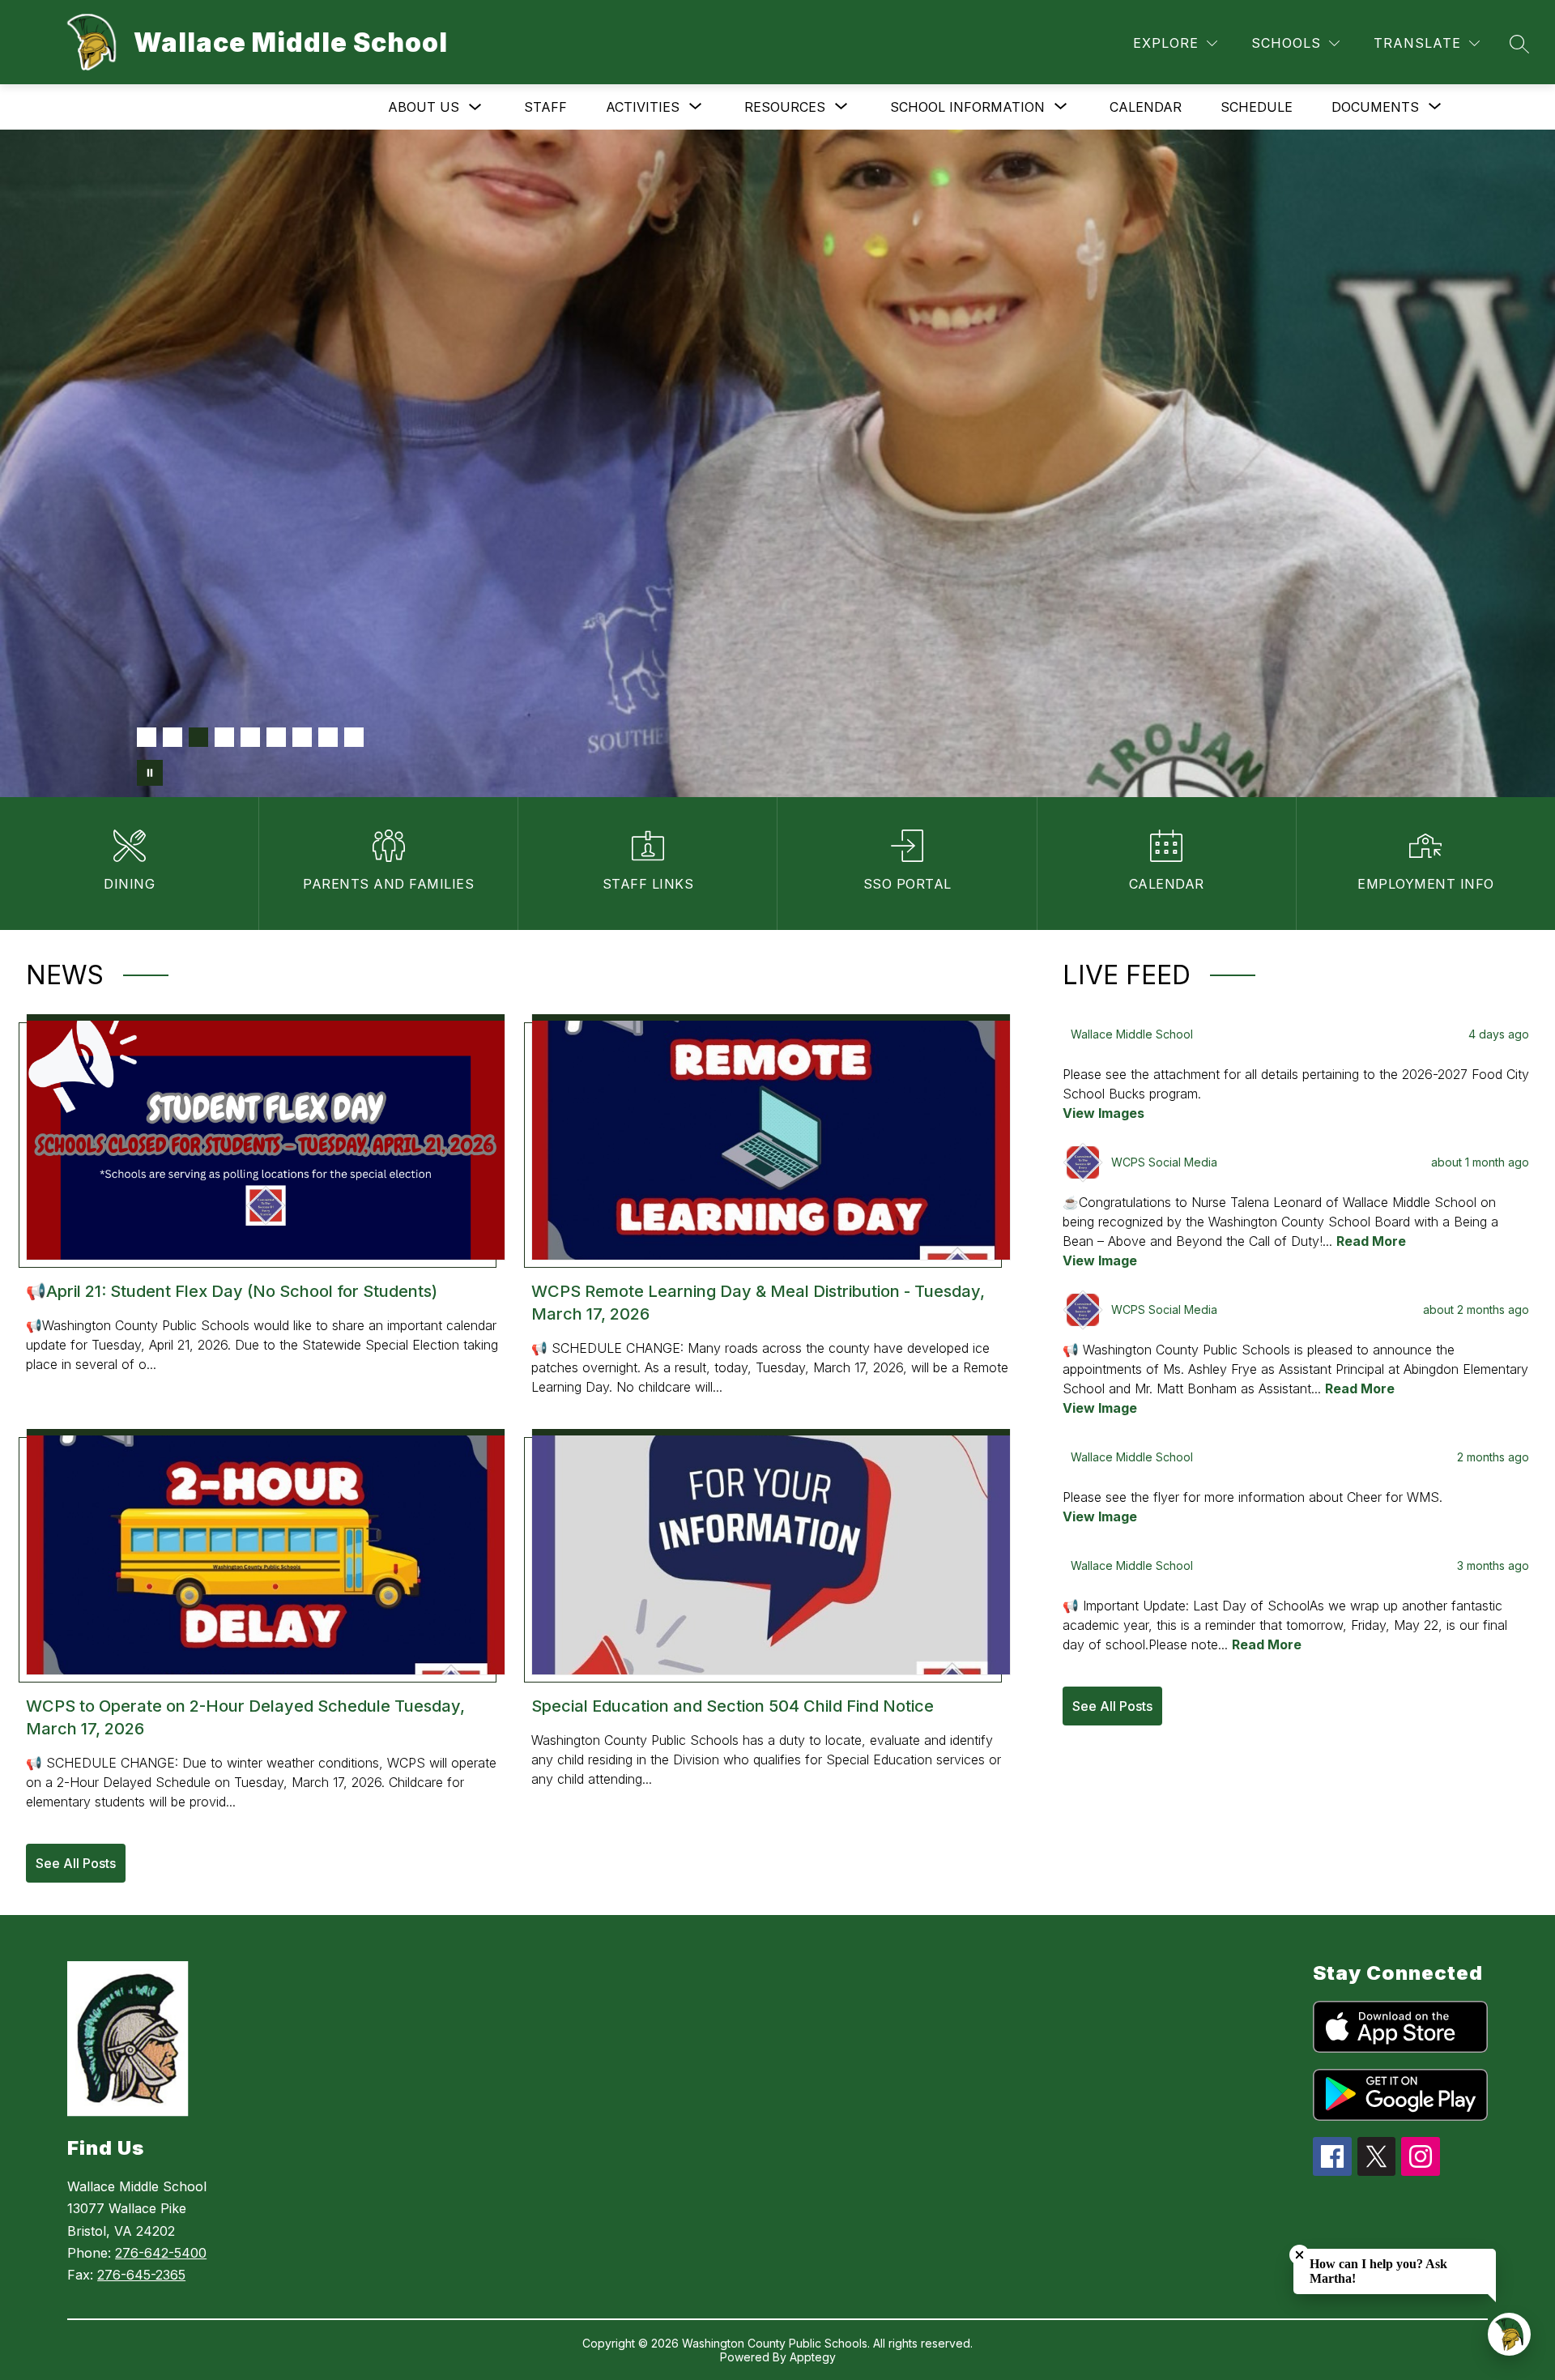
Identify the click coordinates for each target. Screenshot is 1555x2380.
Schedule (1257, 107)
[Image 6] (276, 737)
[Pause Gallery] (150, 773)
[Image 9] (354, 737)
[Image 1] (147, 737)
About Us (424, 107)
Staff (545, 107)
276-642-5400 (161, 2253)
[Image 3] (198, 737)
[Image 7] (302, 737)
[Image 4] (224, 737)
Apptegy (813, 2357)
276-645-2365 (141, 2275)
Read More (1371, 1241)
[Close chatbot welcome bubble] (1299, 2255)
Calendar (1146, 107)
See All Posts (76, 1863)
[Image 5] (250, 737)
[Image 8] (328, 737)
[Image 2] (173, 737)
